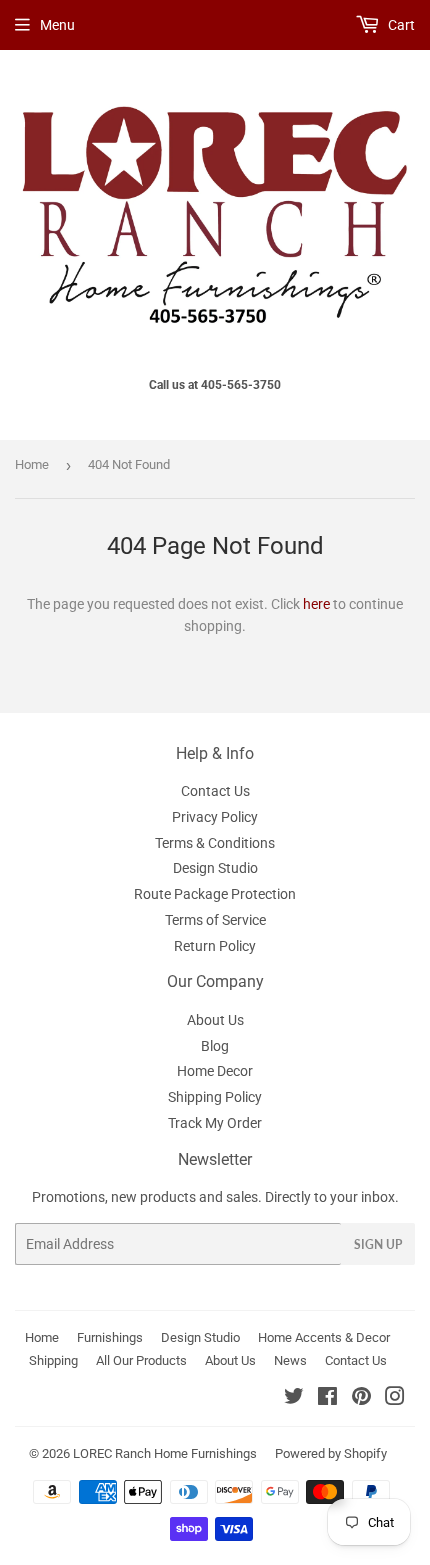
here (316, 604)
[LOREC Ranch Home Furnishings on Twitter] (294, 1399)
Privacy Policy (215, 817)
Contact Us (215, 791)
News (290, 1360)
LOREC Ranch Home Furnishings (165, 1453)
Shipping (53, 1360)
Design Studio (215, 868)
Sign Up (378, 1244)
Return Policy (215, 946)
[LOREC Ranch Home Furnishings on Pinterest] (361, 1399)
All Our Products (141, 1360)
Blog (215, 1046)
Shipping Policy (215, 1097)
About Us (215, 1020)
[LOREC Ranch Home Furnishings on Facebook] (327, 1399)
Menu (57, 25)
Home (32, 464)
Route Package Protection (215, 894)
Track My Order (215, 1123)
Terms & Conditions (215, 843)
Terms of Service (215, 920)
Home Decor (215, 1071)
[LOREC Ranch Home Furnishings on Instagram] (395, 1399)
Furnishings (110, 1337)
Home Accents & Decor (324, 1337)
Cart (400, 25)
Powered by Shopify (331, 1453)
